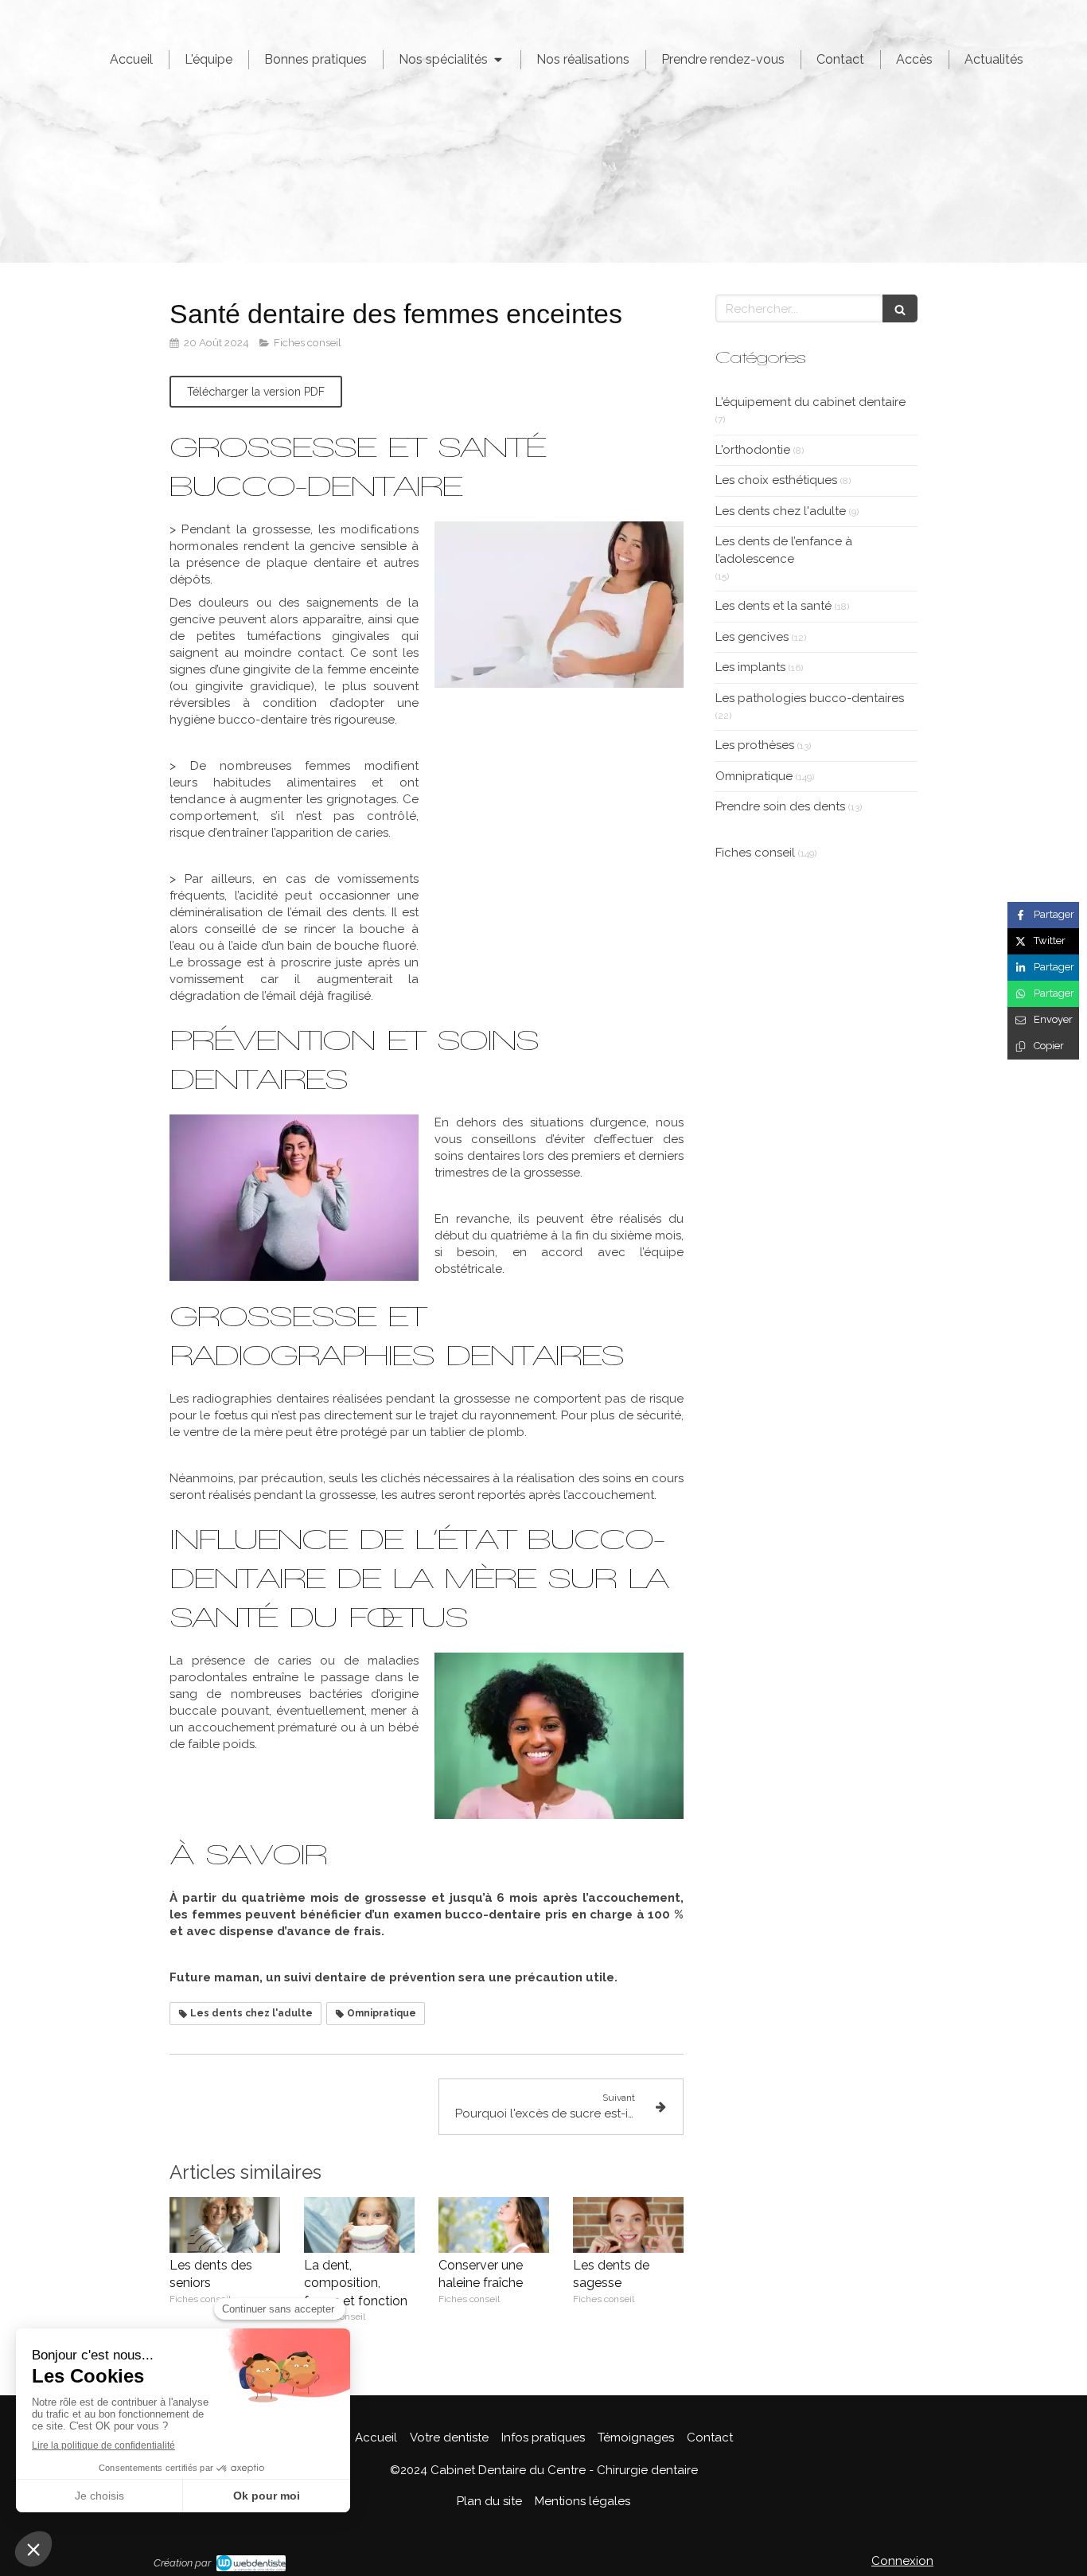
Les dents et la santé (773, 606)
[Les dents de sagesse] (628, 2225)
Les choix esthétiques (776, 480)
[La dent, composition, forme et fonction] (359, 2225)
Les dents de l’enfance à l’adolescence (784, 550)
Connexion (902, 2561)
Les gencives (752, 637)
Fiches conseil (755, 853)
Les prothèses (755, 745)
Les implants (750, 667)
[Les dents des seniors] (225, 2225)
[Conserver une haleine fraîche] (494, 2225)
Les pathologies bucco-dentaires (810, 698)
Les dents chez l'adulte (781, 511)
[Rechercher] (900, 308)
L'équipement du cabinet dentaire (810, 402)
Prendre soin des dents (780, 806)
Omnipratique (754, 776)
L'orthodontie (753, 450)
